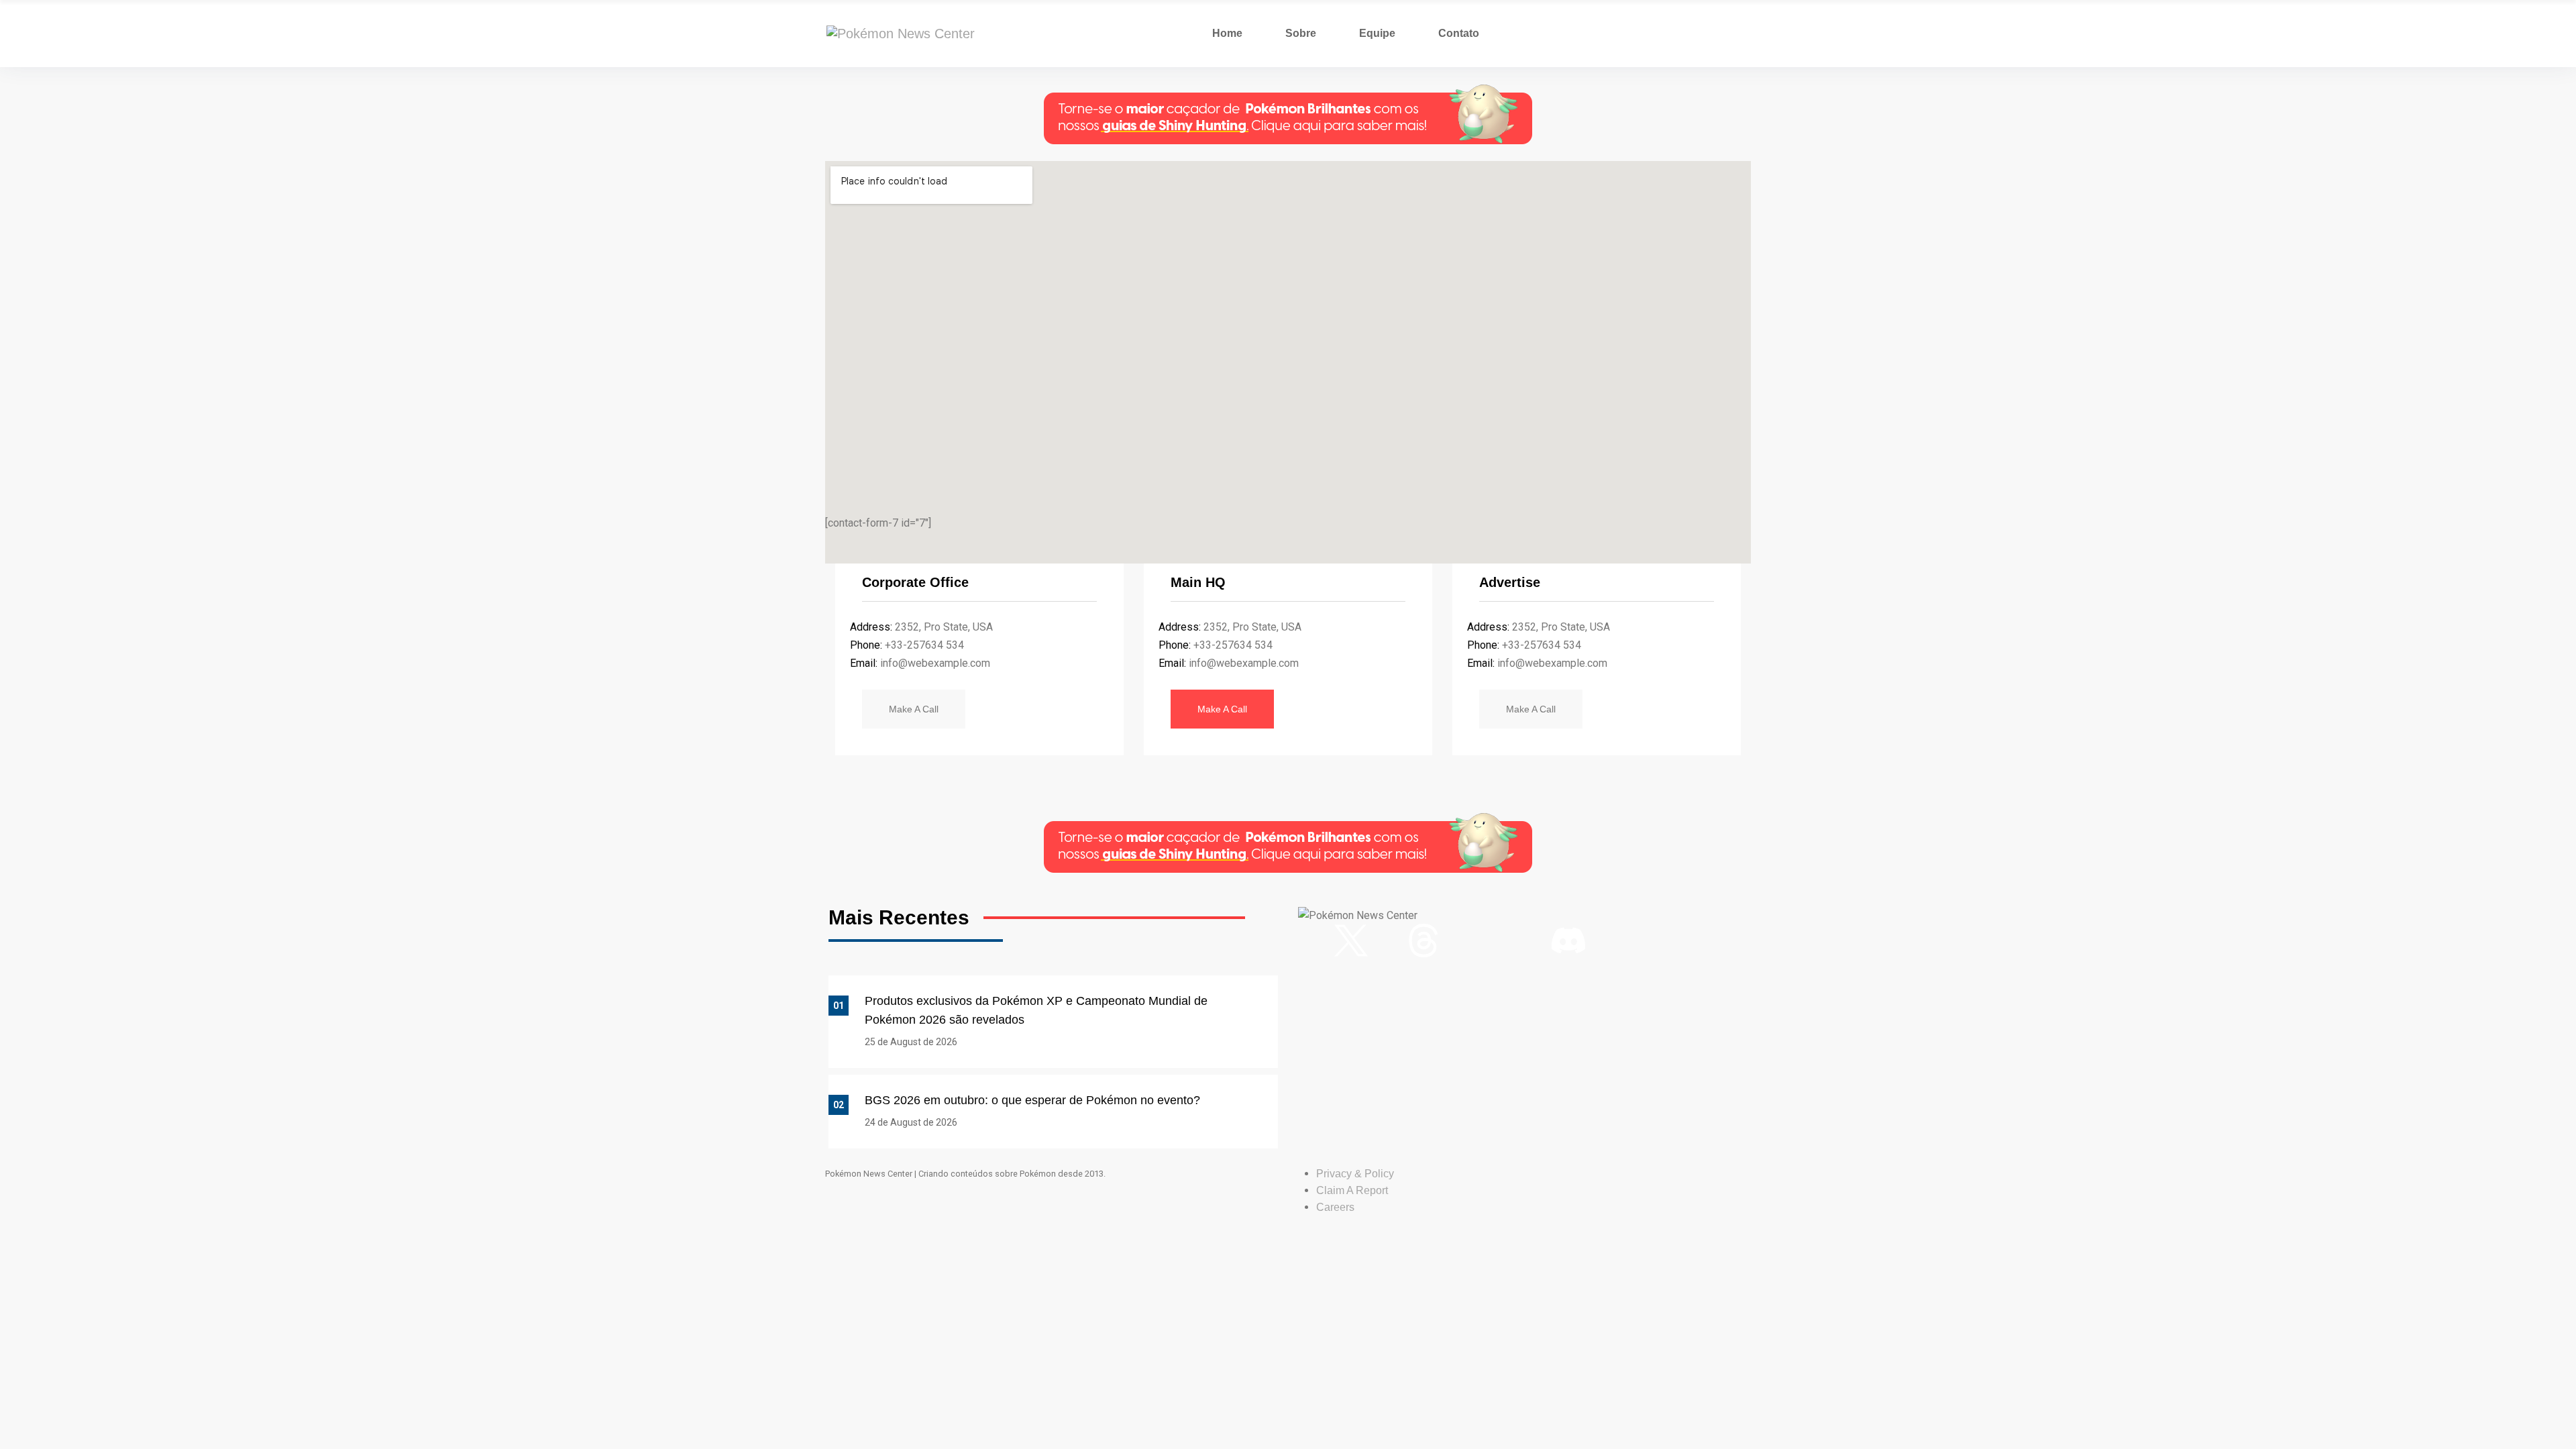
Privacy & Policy (1355, 1174)
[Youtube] (1460, 941)
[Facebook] (1387, 941)
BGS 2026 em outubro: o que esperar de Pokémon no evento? (1032, 1100)
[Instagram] (1315, 941)
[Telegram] (1641, 941)
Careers (1335, 1207)
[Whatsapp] (1605, 941)
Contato (1459, 33)
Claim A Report (1352, 1190)
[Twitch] (1496, 941)
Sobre (1301, 33)
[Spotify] (1532, 941)
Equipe (1377, 33)
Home (1227, 33)
